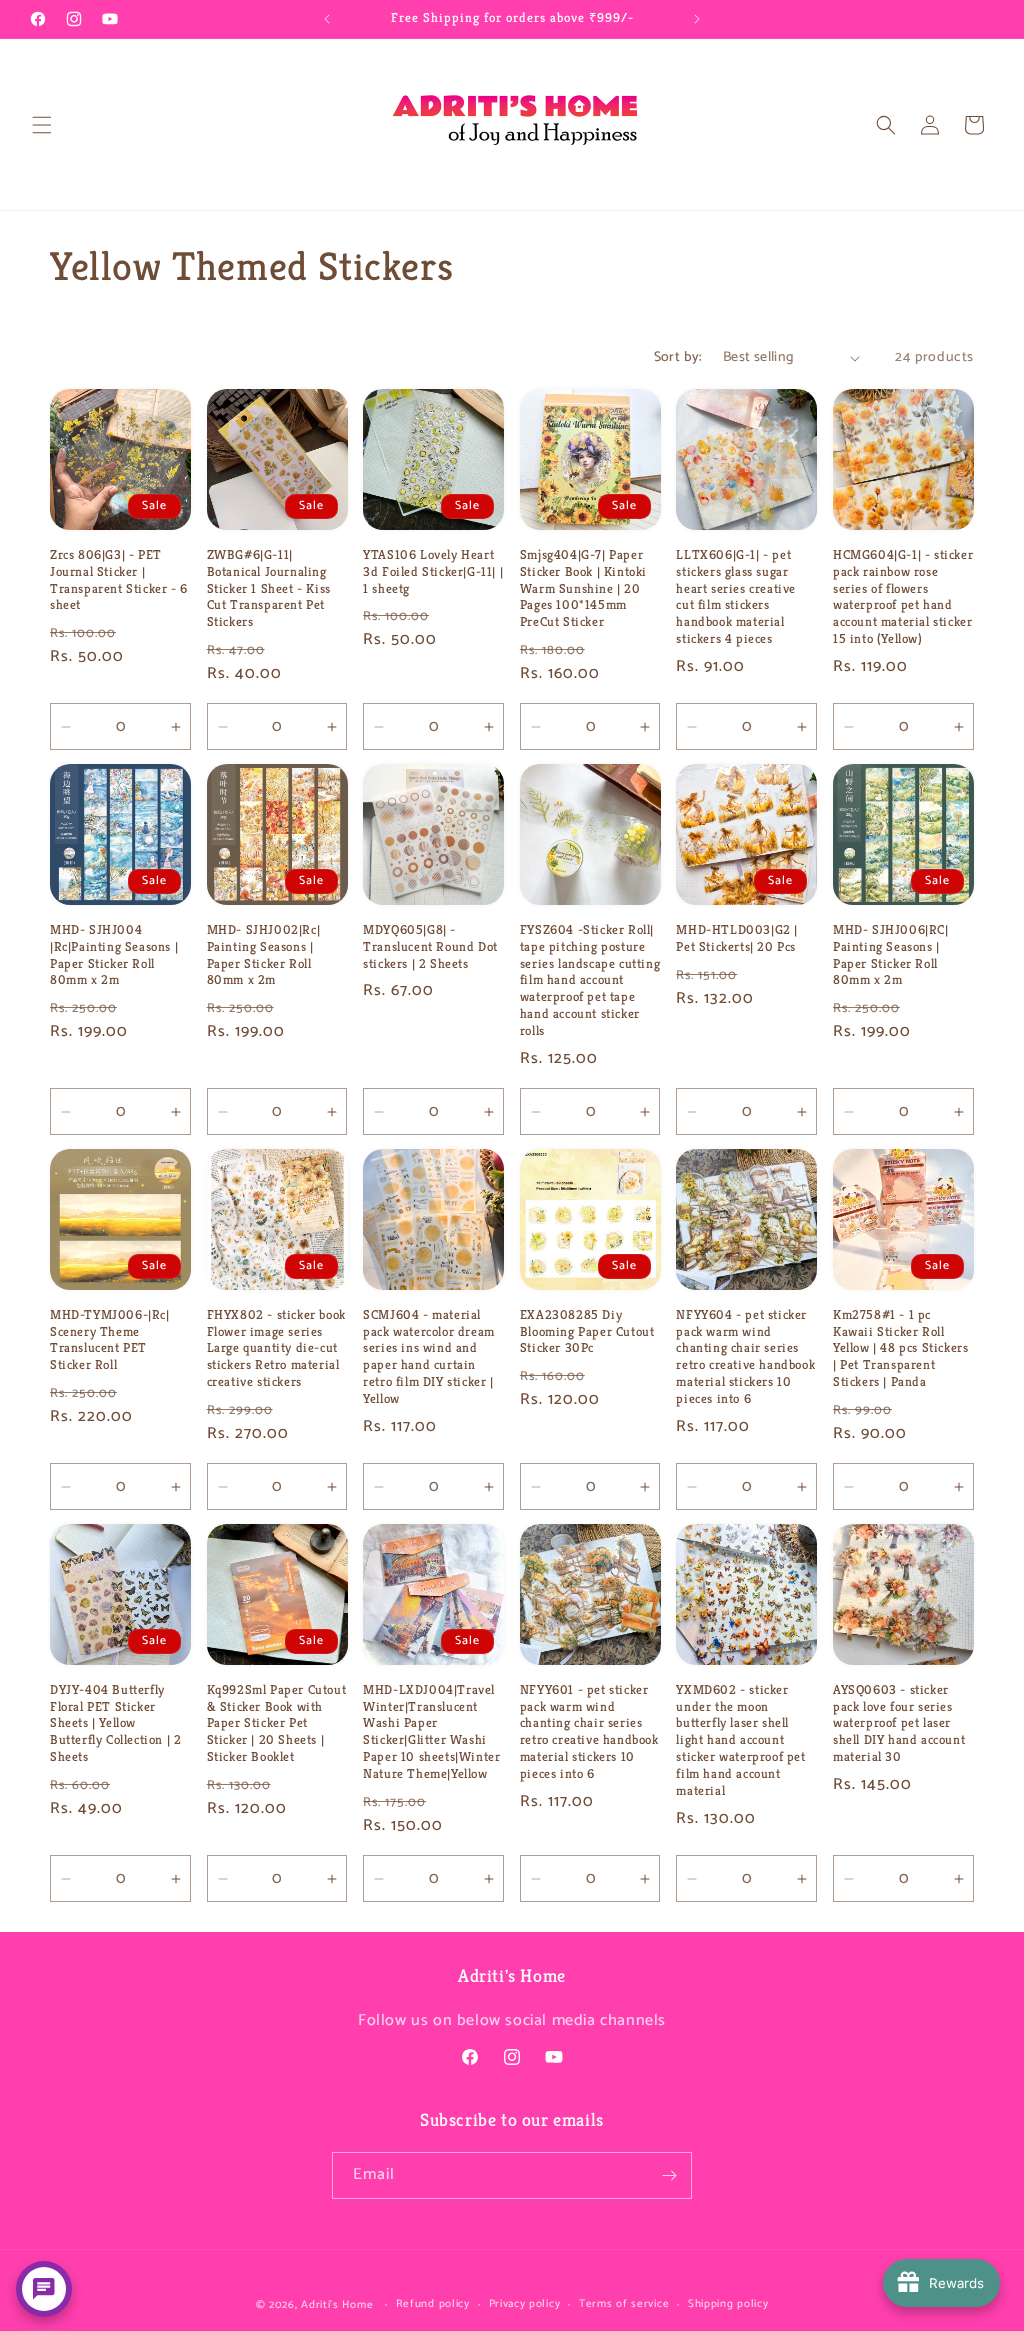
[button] (42, 125)
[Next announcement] (697, 19)
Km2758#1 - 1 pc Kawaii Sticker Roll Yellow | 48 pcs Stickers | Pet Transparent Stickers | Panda (900, 1349)
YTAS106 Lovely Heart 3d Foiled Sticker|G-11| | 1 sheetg (433, 572)
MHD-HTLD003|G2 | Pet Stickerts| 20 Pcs (737, 938)
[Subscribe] (669, 2175)
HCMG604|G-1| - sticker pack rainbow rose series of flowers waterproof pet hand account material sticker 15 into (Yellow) (903, 597)
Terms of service (624, 2304)
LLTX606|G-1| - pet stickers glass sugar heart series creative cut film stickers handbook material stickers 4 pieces (736, 597)
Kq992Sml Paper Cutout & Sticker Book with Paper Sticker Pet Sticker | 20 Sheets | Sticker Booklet (277, 1724)
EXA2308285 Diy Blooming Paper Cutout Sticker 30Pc (587, 1332)
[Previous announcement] (327, 19)
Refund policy (433, 2304)
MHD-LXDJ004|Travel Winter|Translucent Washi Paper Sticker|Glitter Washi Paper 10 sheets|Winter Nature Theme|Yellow (431, 1732)
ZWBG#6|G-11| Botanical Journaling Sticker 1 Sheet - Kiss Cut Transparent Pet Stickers (269, 589)
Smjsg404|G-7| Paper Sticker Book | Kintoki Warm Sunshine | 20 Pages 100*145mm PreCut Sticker (583, 589)
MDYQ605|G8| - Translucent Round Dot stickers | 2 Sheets (430, 947)
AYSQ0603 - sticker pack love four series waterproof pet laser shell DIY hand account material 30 (899, 1724)
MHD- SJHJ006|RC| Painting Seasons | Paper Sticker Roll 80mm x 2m (891, 955)
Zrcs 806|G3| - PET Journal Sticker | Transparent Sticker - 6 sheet (119, 580)
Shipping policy (728, 2304)
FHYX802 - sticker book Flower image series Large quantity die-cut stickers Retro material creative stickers (276, 1349)
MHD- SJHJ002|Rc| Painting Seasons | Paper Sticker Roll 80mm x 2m (264, 955)
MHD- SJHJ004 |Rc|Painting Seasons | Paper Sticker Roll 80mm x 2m (114, 955)
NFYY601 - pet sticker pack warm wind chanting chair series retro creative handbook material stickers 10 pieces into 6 (589, 1732)
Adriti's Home (337, 2305)
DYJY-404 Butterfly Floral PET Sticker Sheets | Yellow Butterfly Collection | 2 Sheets (115, 1724)
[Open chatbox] (44, 2289)
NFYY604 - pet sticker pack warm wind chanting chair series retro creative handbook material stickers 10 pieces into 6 (745, 1357)
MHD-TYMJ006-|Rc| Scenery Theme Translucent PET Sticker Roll (110, 1340)
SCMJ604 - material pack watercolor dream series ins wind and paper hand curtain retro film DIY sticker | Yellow (429, 1357)
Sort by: (678, 357)
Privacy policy (525, 2304)
